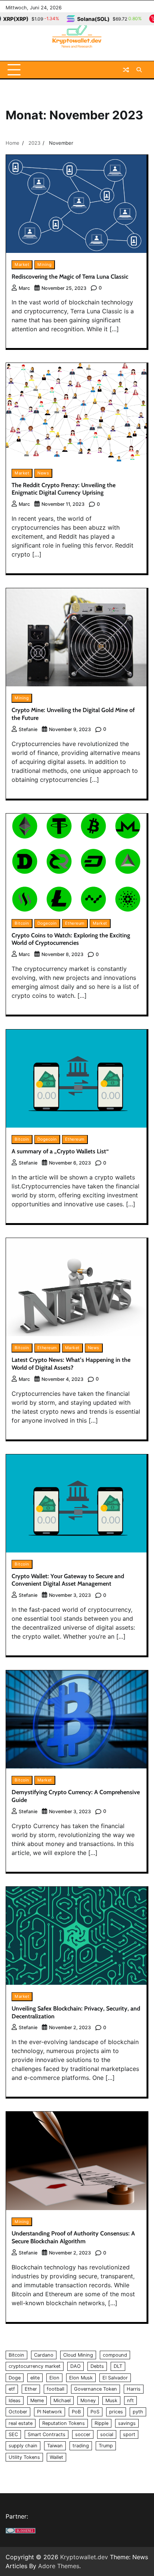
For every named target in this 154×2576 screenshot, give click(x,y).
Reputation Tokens (64, 2423)
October (18, 2412)
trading (81, 2446)
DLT (118, 2366)
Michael (62, 2400)
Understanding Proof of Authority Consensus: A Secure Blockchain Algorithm (73, 2237)
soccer (83, 2434)
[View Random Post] (126, 70)
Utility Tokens (24, 2457)
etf (12, 2389)
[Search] (139, 70)
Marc (24, 288)
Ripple (101, 2423)
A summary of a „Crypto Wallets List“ (60, 1151)
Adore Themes (59, 2566)
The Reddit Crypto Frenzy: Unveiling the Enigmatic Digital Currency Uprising (64, 489)
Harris (134, 2389)
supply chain (23, 2446)
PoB (76, 2412)
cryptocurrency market (35, 2366)
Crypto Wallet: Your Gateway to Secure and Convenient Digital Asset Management (68, 1580)
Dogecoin (47, 923)
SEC (13, 2434)
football (56, 2389)
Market (22, 264)
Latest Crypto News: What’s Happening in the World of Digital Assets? (71, 1364)
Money (88, 2400)
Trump (106, 2446)
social (107, 2434)
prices (116, 2412)
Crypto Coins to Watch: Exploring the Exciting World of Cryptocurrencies (71, 939)
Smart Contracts (47, 2434)
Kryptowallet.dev (84, 2557)
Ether (31, 2389)
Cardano (44, 2355)
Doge (15, 2378)
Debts (97, 2366)
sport (129, 2434)
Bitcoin (22, 923)
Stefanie (28, 729)
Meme (37, 2400)
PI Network (50, 2412)
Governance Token (96, 2389)
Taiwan (55, 2446)
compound (115, 2355)
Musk (111, 2400)
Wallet (56, 2457)
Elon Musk (81, 2378)
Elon (54, 2378)
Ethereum (75, 923)
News (43, 473)
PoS (95, 2412)
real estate (21, 2423)
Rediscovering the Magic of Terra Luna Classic (70, 277)
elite (35, 2378)
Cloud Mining (78, 2355)
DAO (76, 2366)
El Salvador (115, 2378)
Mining (44, 264)
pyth (138, 2412)
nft (130, 2400)
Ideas (15, 2400)
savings (127, 2423)
